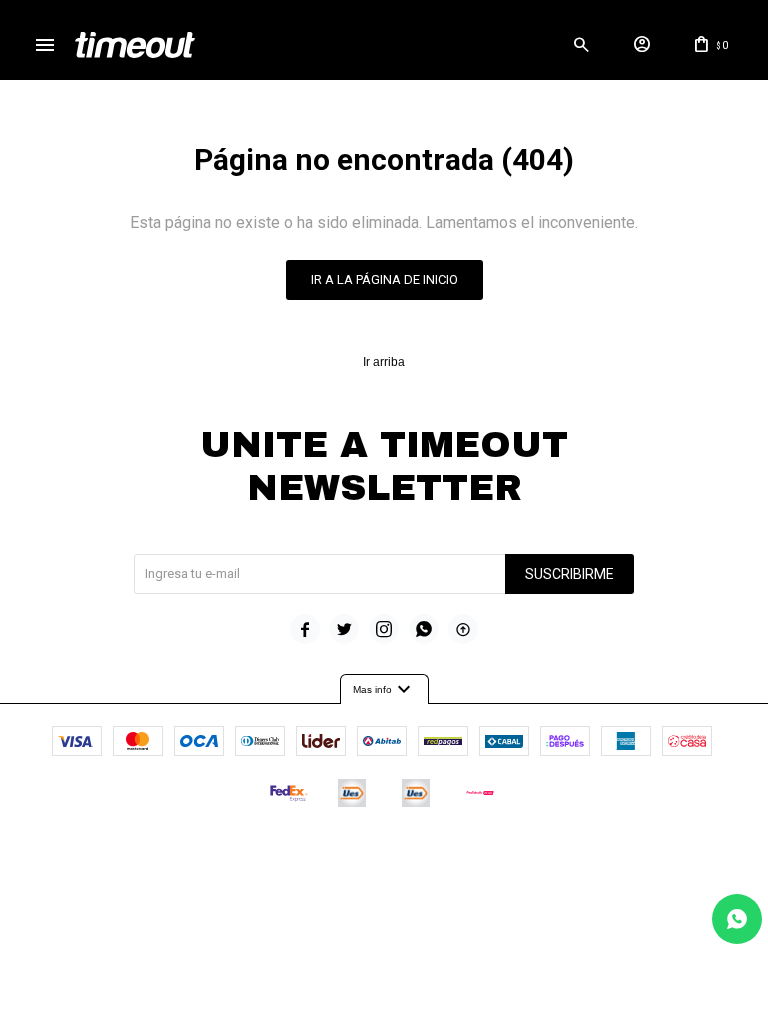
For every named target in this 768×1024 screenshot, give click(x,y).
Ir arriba (384, 362)
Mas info (384, 690)
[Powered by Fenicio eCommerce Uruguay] (467, 853)
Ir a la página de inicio (384, 279)
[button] (581, 45)
